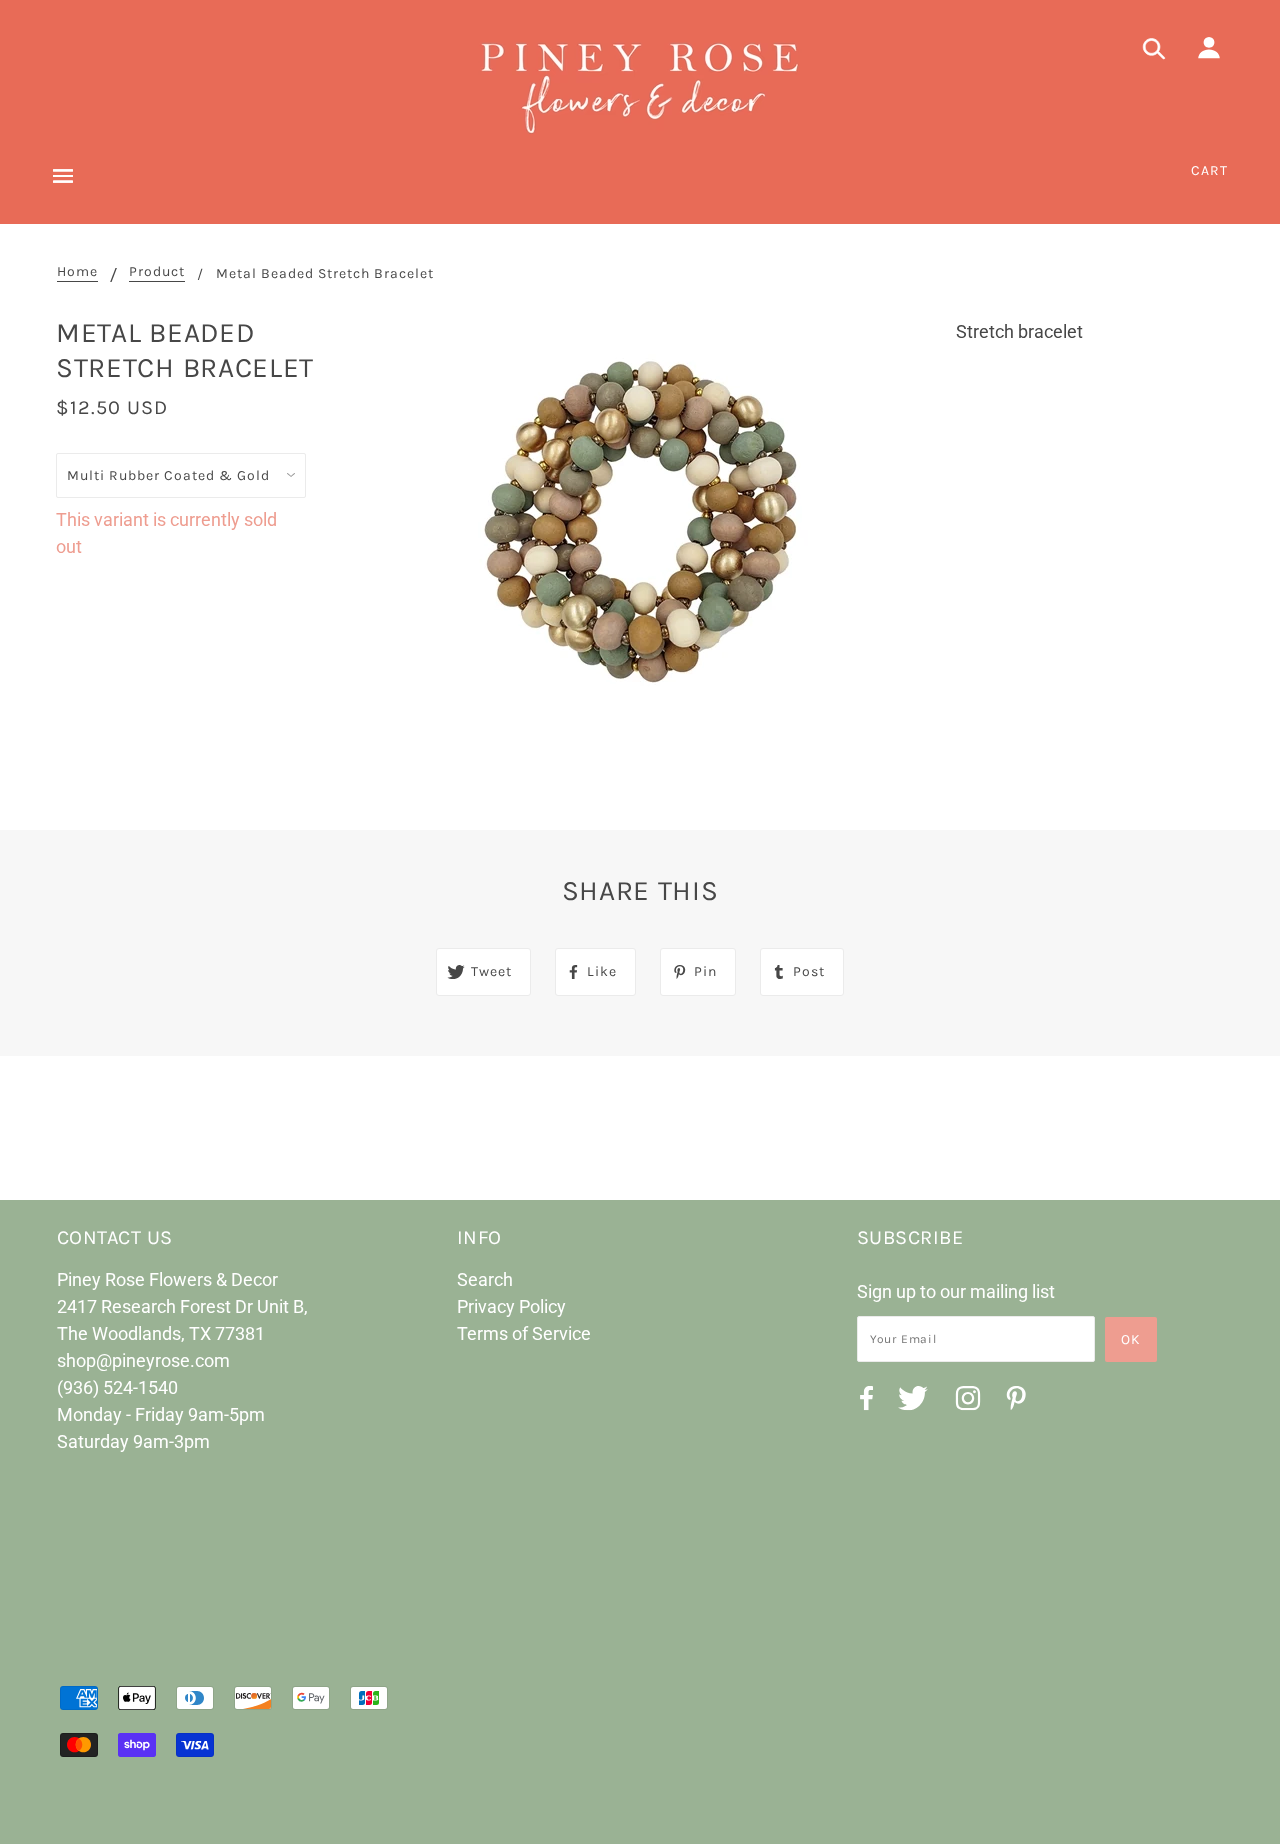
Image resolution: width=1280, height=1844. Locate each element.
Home (77, 272)
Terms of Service (524, 1333)
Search (485, 1279)
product (157, 272)
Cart (1209, 170)
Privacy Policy (511, 1306)
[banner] (640, 85)
